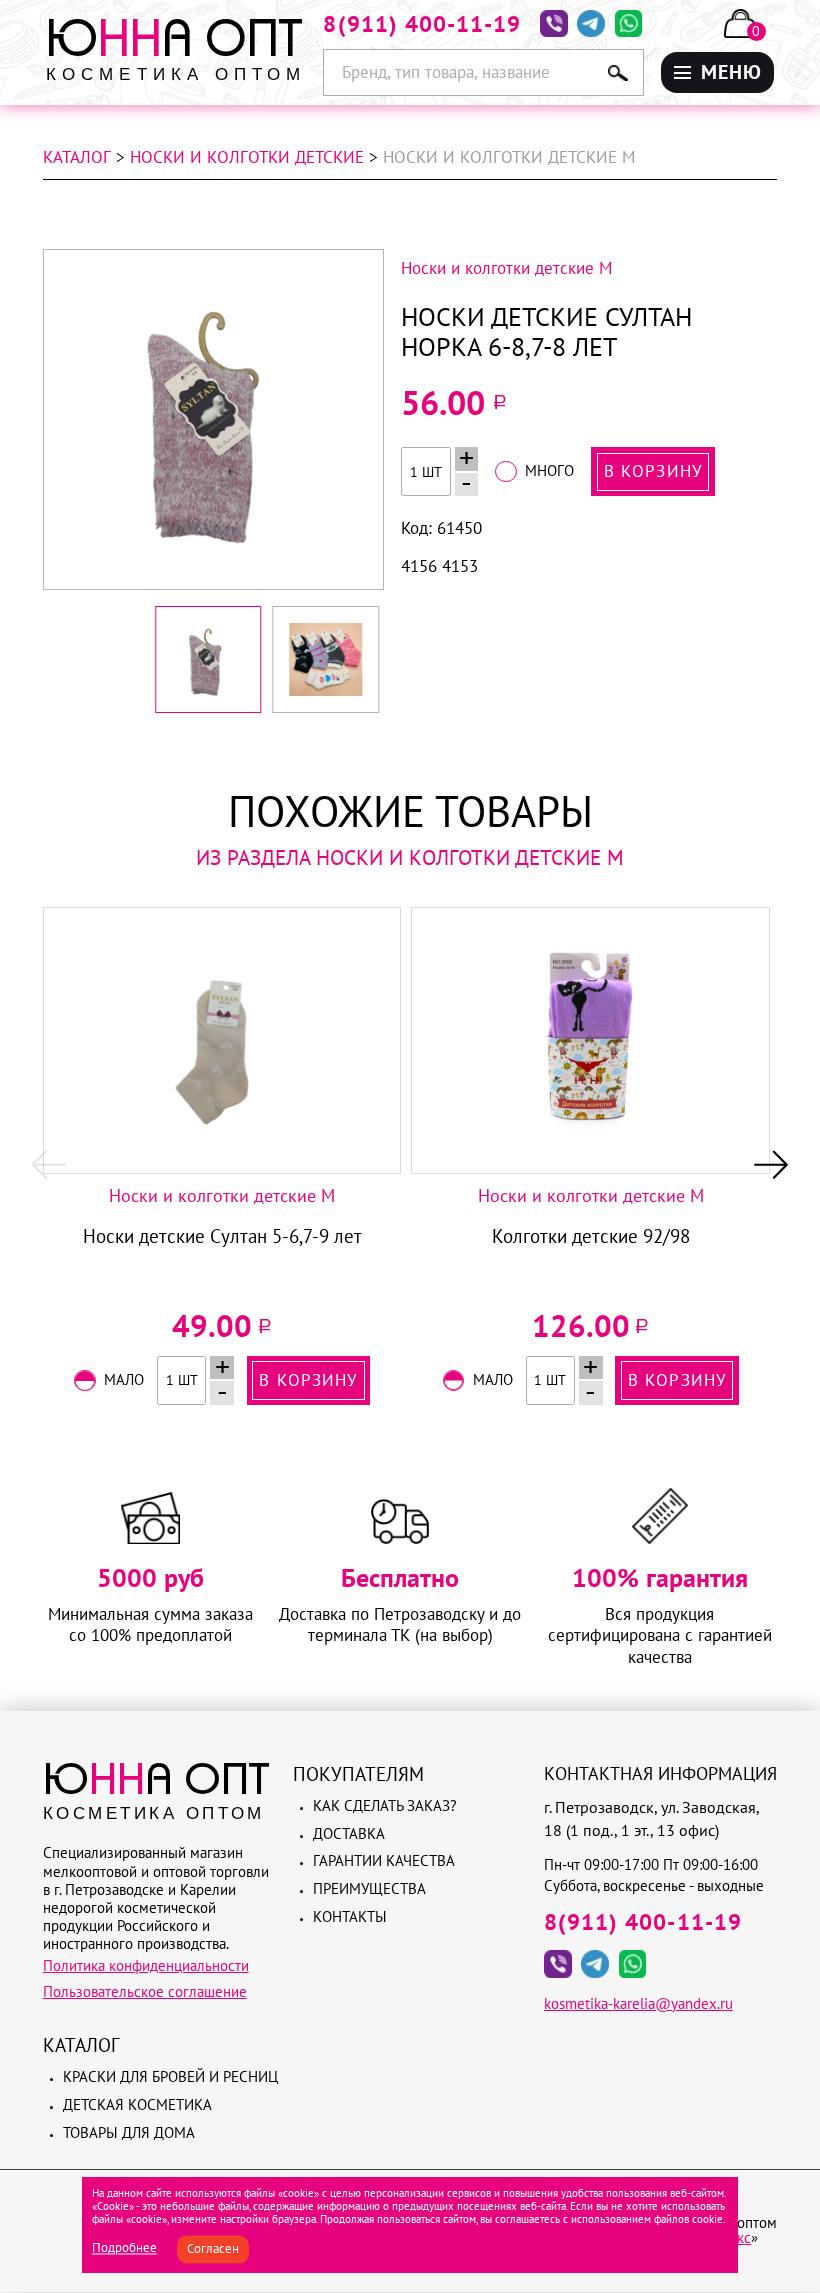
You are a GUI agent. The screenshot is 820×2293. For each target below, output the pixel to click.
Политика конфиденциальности (146, 1965)
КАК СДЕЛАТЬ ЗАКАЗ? (487, 219)
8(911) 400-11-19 (422, 23)
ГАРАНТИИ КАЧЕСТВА (476, 300)
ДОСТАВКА (476, 259)
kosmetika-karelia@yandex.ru (638, 2003)
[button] (49, 1164)
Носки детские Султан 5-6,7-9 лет (222, 1235)
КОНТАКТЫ (477, 370)
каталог (77, 157)
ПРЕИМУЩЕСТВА (500, 340)
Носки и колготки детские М (222, 1196)
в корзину (653, 471)
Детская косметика (137, 2104)
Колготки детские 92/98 (591, 1235)
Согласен (213, 2249)
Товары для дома (129, 2132)
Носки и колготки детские (247, 157)
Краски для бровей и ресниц (170, 2076)
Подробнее (124, 2248)
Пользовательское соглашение (145, 1991)
